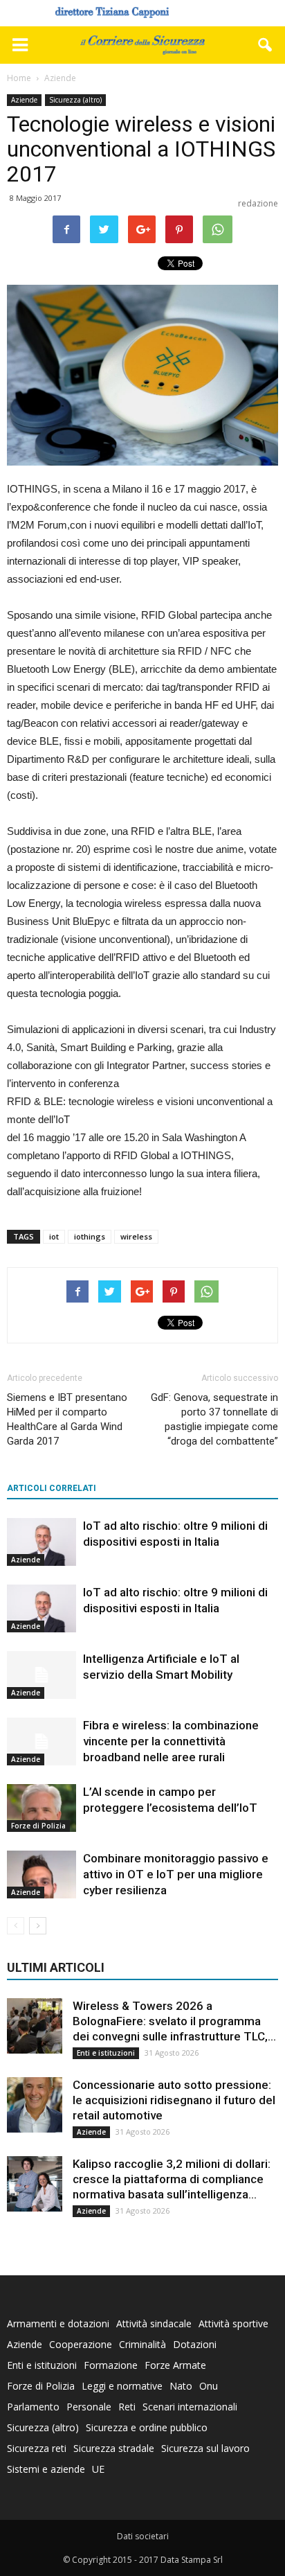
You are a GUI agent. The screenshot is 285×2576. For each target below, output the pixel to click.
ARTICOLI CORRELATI (52, 1488)
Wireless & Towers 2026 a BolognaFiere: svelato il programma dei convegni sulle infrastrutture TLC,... (174, 2021)
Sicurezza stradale (114, 2448)
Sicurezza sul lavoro (205, 2448)
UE (98, 2469)
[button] (266, 45)
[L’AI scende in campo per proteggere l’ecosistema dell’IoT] (42, 1808)
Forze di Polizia (38, 1826)
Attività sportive (233, 2323)
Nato (181, 2386)
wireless (136, 1236)
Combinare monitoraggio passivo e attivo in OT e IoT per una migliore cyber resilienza (176, 1874)
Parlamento (33, 2407)
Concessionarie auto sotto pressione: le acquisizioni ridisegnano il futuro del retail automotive (174, 2100)
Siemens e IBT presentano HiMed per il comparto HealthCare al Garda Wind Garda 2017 (67, 1419)
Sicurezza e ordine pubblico (147, 2427)
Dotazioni (195, 2344)
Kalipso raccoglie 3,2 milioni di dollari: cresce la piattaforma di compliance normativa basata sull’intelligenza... (172, 2179)
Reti (127, 2407)
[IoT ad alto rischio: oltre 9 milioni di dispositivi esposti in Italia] (42, 1542)
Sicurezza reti (37, 2448)
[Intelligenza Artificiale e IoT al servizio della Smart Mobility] (42, 1675)
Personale (89, 2407)
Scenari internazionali (190, 2407)
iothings (90, 1236)
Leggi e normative (122, 2386)
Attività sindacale (154, 2323)
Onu (209, 2386)
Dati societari (143, 2536)
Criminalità (142, 2344)
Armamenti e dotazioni (58, 2323)
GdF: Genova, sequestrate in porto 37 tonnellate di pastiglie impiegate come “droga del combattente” (214, 1419)
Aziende (24, 100)
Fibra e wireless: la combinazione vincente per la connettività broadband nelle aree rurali (171, 1741)
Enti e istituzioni (106, 2053)
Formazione (111, 2365)
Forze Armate (175, 2365)
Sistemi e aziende (46, 2469)
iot (54, 1236)
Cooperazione (81, 2344)
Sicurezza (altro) (75, 100)
